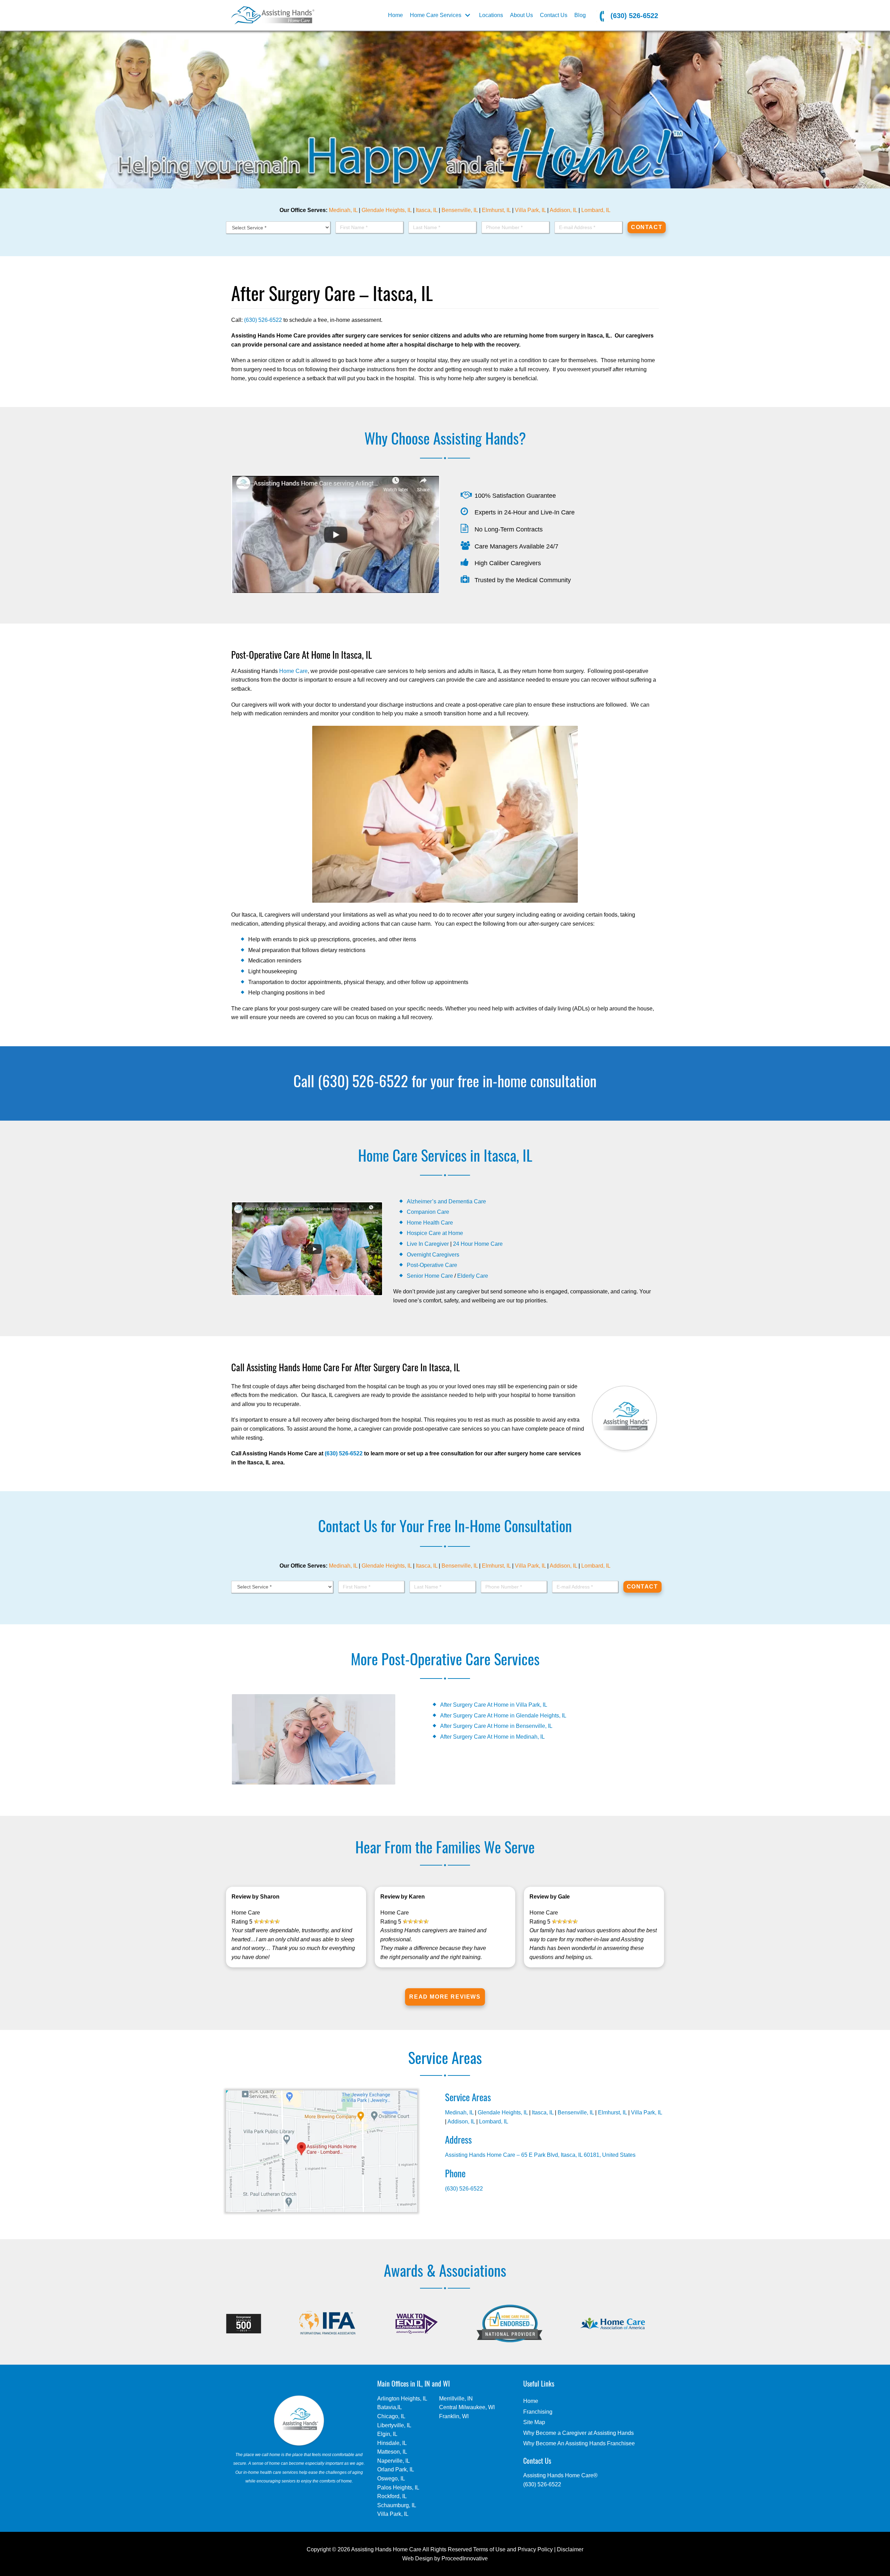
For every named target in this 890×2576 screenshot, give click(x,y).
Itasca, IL (427, 210)
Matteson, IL (392, 2452)
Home (395, 15)
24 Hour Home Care (478, 1244)
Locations (491, 15)
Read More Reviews (445, 1997)
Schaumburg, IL (397, 2505)
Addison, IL (563, 210)
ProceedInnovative (465, 2558)
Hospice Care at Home (435, 1233)
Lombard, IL (596, 210)
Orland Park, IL (396, 2469)
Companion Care (428, 1212)
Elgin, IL (387, 2434)
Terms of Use (489, 2549)
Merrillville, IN (456, 2399)
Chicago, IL (391, 2416)
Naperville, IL (394, 2461)
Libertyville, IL (394, 2425)
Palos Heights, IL (398, 2488)
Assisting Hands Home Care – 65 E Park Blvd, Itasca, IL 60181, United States (540, 2155)
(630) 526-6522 (633, 16)
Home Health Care (430, 1223)
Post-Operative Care (432, 1265)
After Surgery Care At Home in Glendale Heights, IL (503, 1716)
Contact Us (554, 15)
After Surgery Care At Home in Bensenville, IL (496, 1726)
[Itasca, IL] (273, 15)
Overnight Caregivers (433, 1255)
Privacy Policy (535, 2549)
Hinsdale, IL (392, 2443)
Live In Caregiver (428, 1244)
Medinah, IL (343, 210)
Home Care (293, 671)
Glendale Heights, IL (387, 210)
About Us (521, 15)
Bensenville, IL (460, 210)
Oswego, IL (391, 2479)
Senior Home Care (430, 1276)
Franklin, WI (454, 2416)
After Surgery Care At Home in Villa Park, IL (494, 1705)
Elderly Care (473, 1276)
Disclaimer (570, 2549)
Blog (580, 15)
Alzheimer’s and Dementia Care (446, 1201)
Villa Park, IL (530, 210)
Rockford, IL (392, 2496)
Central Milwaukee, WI (467, 2407)
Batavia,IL (390, 2407)
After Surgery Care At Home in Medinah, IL (492, 1737)
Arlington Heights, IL (402, 2399)
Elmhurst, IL (496, 210)
